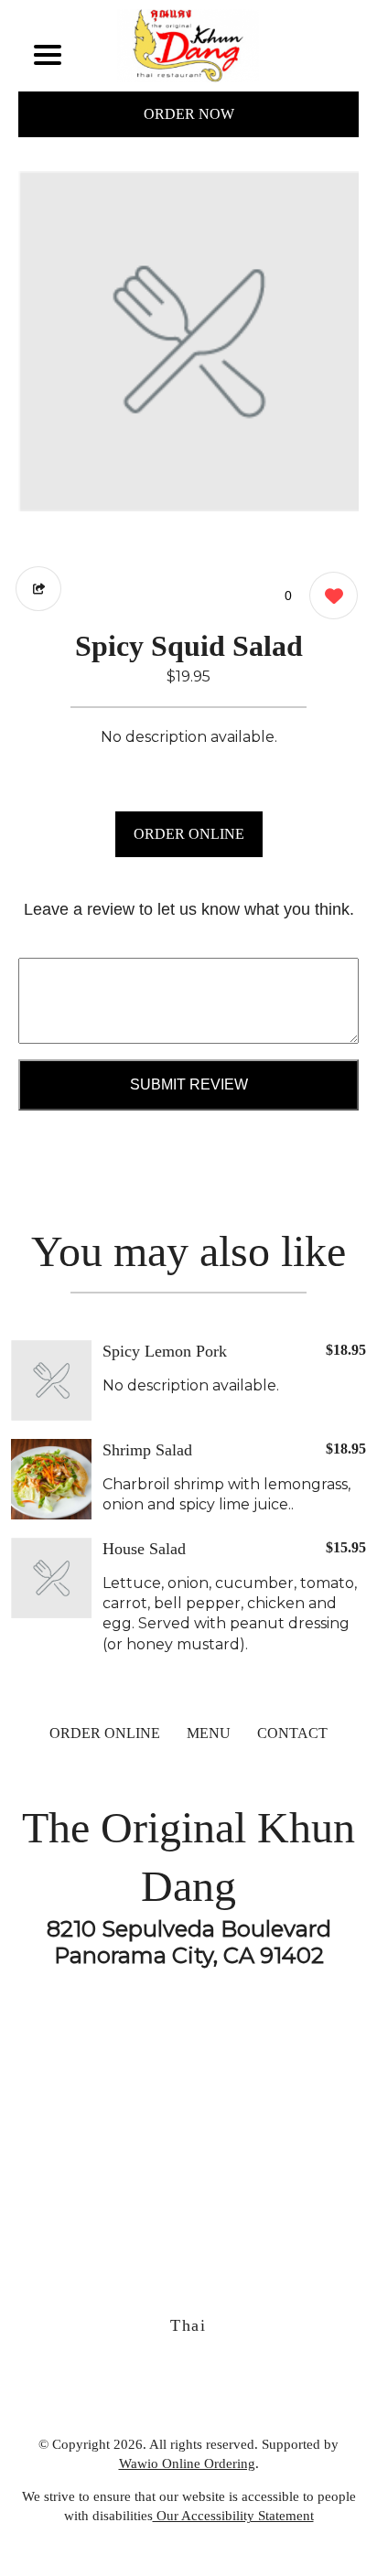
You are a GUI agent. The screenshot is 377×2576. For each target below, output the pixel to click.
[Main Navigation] (48, 55)
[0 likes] (329, 596)
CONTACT (292, 1733)
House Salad (144, 1549)
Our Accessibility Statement (233, 2516)
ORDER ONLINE (189, 834)
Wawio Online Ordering (187, 2463)
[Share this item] (38, 589)
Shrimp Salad (147, 1450)
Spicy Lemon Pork (165, 1351)
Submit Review (189, 1084)
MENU (209, 1733)
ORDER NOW (189, 114)
